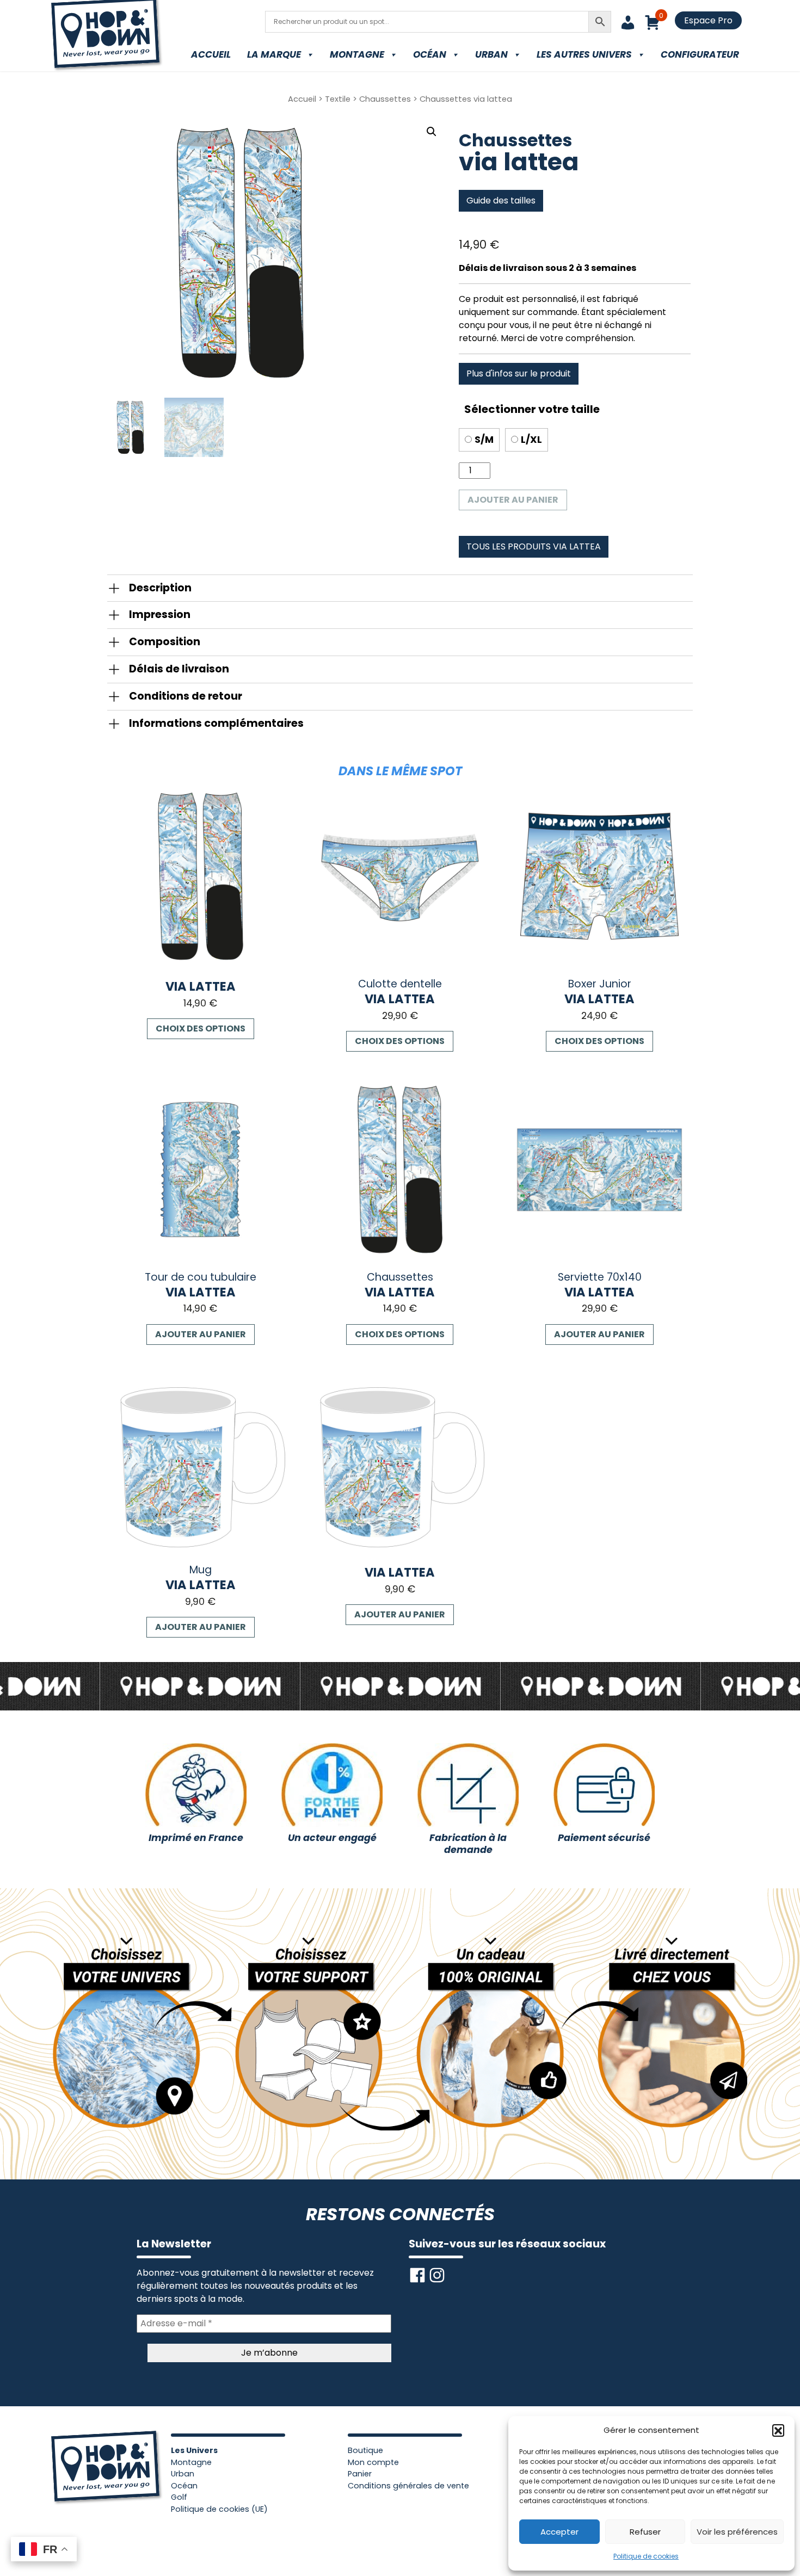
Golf (179, 2497)
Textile (338, 99)
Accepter (559, 2532)
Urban (491, 54)
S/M (484, 440)
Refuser (645, 2532)
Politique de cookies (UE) (219, 2509)
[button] (778, 2430)
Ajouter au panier (513, 500)
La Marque (274, 54)
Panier (360, 2474)
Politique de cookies (646, 2556)
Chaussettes (385, 99)
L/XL (531, 440)
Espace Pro (708, 20)
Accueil (211, 54)
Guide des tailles (501, 200)
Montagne (357, 54)
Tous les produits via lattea (534, 546)
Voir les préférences (737, 2532)
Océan (430, 54)
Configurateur (700, 54)
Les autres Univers (584, 54)
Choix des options (201, 1028)
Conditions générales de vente (408, 2486)
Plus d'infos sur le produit (519, 373)
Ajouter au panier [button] (201, 1334)
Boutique (365, 2450)
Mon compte (373, 2462)
